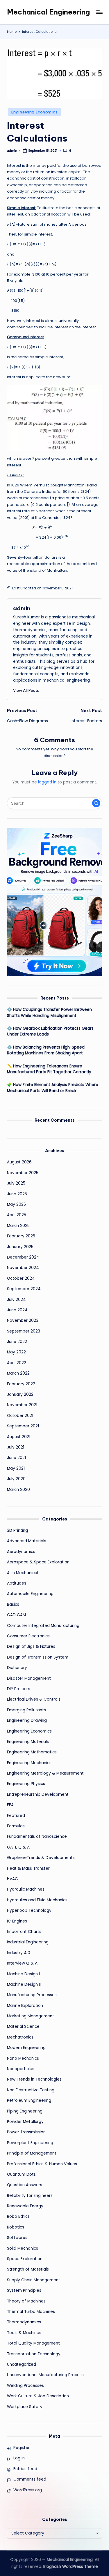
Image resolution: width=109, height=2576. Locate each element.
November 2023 (23, 1320)
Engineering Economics (34, 112)
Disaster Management (29, 1678)
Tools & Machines (24, 2333)
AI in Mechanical (23, 1573)
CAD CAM (16, 1615)
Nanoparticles (21, 2069)
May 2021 (16, 1468)
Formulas (16, 1826)
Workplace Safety (25, 2407)
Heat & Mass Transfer (28, 1868)
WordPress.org (28, 2490)
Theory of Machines (26, 2301)
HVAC (12, 1879)
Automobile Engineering (30, 1594)
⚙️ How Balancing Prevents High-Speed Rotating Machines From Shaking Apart (46, 1050)
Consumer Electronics (28, 1636)
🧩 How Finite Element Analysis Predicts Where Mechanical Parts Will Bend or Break (53, 1088)
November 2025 (23, 1173)
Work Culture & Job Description (38, 2396)
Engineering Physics (26, 1784)
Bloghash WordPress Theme (71, 2567)
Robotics (16, 2227)
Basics (13, 1604)
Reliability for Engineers (30, 2196)
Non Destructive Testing (31, 2090)
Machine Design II (24, 1984)
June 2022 (17, 1342)
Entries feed (25, 2469)
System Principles (24, 2290)
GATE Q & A (18, 1847)
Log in (19, 2458)
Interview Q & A (22, 1963)
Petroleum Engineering (29, 2100)
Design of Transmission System (38, 1657)
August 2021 (19, 1437)
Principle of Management (32, 2153)
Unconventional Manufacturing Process (45, 2375)
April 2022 (17, 1363)
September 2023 (24, 1331)
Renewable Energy (25, 2206)
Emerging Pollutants (26, 1710)
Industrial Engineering (28, 1942)
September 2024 (24, 1289)
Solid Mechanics (23, 2248)
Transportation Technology (34, 2354)
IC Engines (17, 1921)
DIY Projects (19, 1689)
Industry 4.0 (19, 1953)
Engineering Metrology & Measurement (45, 1773)
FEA (10, 1805)
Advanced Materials (27, 1541)
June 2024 (17, 1310)
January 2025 (20, 1247)
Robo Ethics (18, 2216)
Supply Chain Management (34, 2280)
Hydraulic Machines (26, 1889)
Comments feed (30, 2479)
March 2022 (18, 1373)
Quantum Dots (21, 2174)
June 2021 (16, 1458)
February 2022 (21, 1384)
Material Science (23, 2026)
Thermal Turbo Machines (31, 2312)
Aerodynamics (21, 1552)
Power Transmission (26, 2132)
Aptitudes (17, 1583)
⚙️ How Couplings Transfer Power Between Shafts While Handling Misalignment (49, 1012)
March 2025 (18, 1226)
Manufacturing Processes (32, 1995)
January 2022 (20, 1394)
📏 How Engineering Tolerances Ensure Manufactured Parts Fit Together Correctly (49, 1069)
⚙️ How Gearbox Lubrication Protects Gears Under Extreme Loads (50, 1031)
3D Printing (17, 1530)
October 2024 (21, 1278)
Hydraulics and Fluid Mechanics (37, 1900)
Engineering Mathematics (32, 1752)
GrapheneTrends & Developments (41, 1858)
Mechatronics (20, 2037)
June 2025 (17, 1194)
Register (22, 2448)
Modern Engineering (26, 2048)
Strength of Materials (28, 2269)
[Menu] (99, 12)
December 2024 (23, 1257)
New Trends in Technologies (34, 2079)
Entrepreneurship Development (38, 1794)
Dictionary (17, 1668)
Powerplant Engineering (30, 2143)
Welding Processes (25, 2386)
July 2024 (16, 1300)
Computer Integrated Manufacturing (43, 1626)
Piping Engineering (25, 2111)
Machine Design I (23, 1974)
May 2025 (16, 1204)
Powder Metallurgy (25, 2122)
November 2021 (22, 1405)
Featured (16, 1816)
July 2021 (16, 1447)
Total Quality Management (33, 2343)
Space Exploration (25, 2259)
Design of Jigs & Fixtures (31, 1647)
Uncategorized (22, 2364)
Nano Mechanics (23, 2058)
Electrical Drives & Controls (34, 1699)
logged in (47, 782)
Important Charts (24, 1932)
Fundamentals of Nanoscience (37, 1836)
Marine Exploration (25, 2006)
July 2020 (16, 1479)
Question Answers (25, 2185)
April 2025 (17, 1215)
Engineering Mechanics (29, 1763)
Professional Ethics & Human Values (42, 2164)
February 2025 (21, 1236)
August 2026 (19, 1162)
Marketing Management (31, 2016)
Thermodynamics (24, 2322)
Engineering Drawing (27, 1720)
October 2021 (20, 1416)
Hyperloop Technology (29, 1910)
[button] (26, 690)
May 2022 (16, 1352)
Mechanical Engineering (48, 12)
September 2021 (23, 1426)
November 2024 (23, 1268)
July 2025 (16, 1183)
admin (22, 608)
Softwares (17, 2238)
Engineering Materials (28, 1742)
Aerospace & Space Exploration (38, 1562)
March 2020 (18, 1490)
